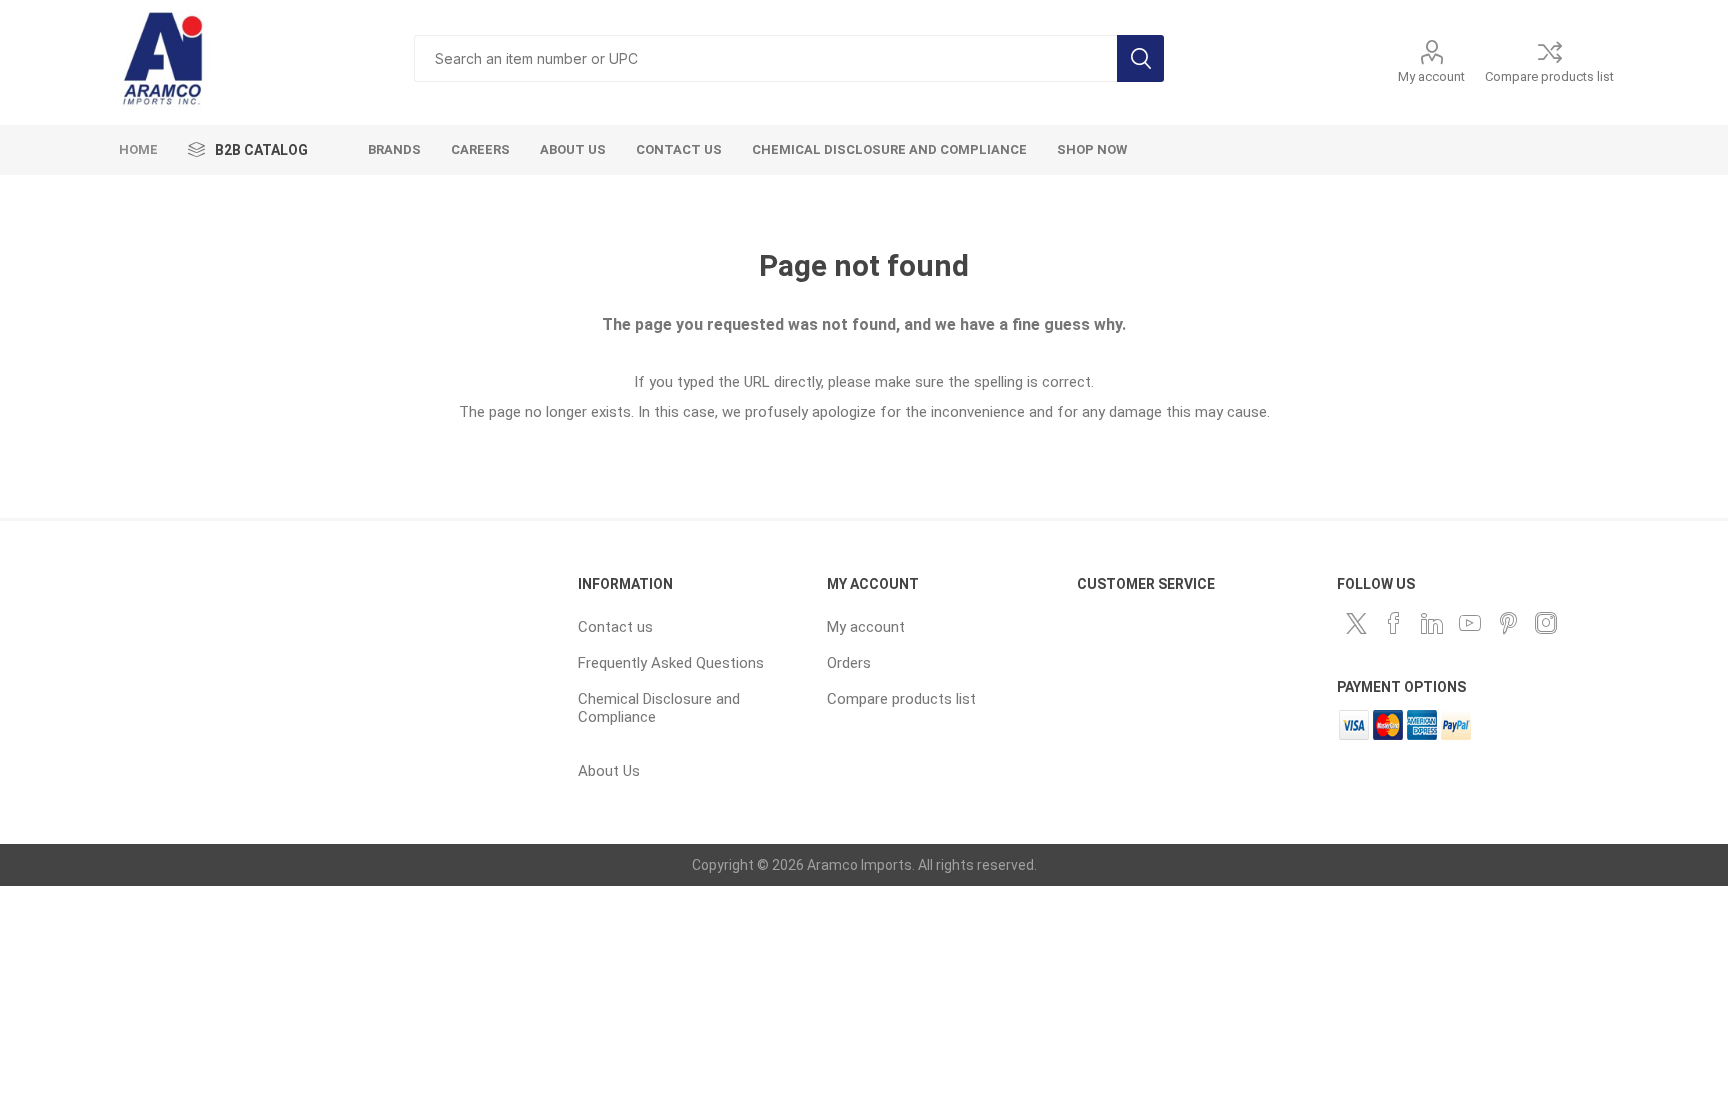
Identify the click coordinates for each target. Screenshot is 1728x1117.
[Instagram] (1546, 623)
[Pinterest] (1508, 623)
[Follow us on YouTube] (1470, 623)
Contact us (615, 627)
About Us (609, 771)
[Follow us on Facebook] (1394, 623)
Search (1140, 58)
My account (1431, 76)
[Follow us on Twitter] (1356, 623)
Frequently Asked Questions (671, 663)
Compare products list (1549, 76)
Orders (849, 663)
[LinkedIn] (1432, 623)
